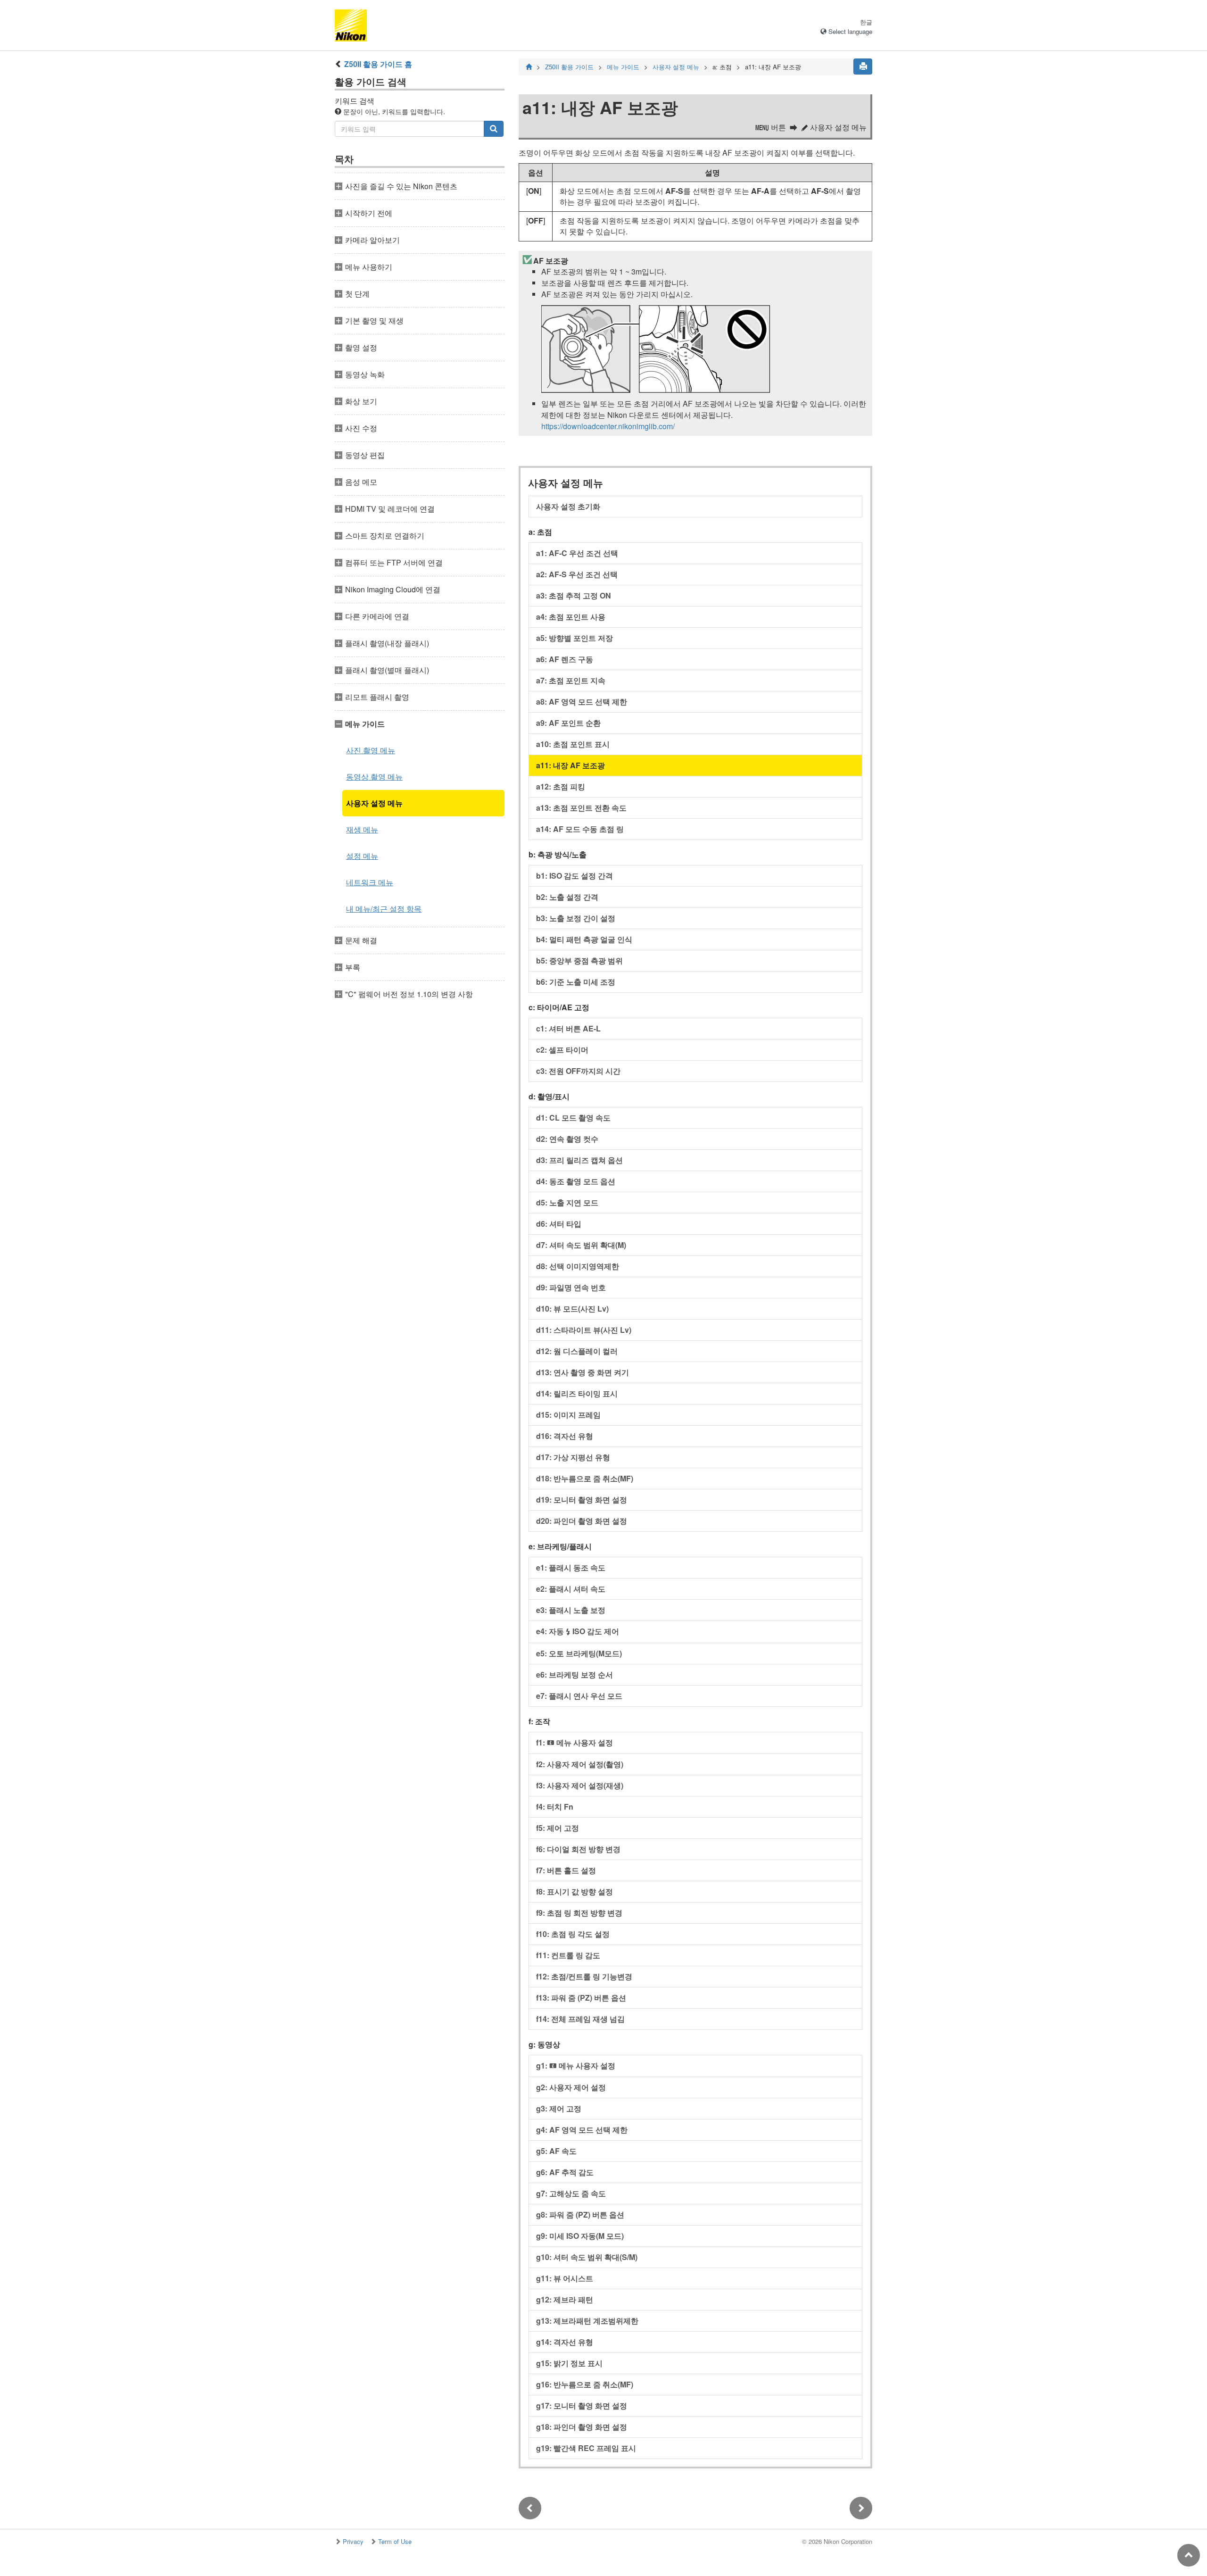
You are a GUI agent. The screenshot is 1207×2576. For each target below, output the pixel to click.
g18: (582, 2427)
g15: (569, 2363)
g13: (587, 2321)
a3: (574, 595)
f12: (584, 1976)
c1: (568, 1028)
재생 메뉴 (362, 829)
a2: (577, 574)
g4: (582, 2130)
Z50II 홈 (378, 64)
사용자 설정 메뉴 (374, 803)
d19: (582, 1500)
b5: (579, 960)
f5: (558, 1828)
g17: (582, 2406)
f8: (575, 1891)
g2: (571, 2087)
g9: (580, 2236)
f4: (555, 1807)
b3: (576, 918)
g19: (586, 2448)
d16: (565, 1436)
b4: (584, 939)
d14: (577, 1393)
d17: (573, 1457)
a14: (580, 829)
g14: (565, 2342)
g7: (571, 2193)
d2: (567, 1139)
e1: (571, 1567)
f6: (578, 1849)
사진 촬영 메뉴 (371, 750)
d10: (572, 1309)
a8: (582, 702)
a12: (561, 786)
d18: (585, 1478)
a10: (573, 744)
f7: (566, 1870)
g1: (576, 2065)
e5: (579, 1653)
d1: (573, 1118)
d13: (583, 1372)
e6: (575, 1674)
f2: (580, 1764)
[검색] (494, 129)
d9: (571, 1287)
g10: (587, 2257)
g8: (580, 2215)
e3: (571, 1610)
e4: (578, 1631)
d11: (584, 1330)
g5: (556, 2151)
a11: (570, 765)
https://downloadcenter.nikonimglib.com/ (608, 426)
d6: (559, 1224)
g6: (565, 2172)
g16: (585, 2384)
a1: (577, 553)
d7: (581, 1245)
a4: (571, 617)
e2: (571, 1589)
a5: (575, 638)
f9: (579, 1913)
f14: (580, 2019)
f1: (575, 1742)
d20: (582, 1521)
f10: (573, 1934)
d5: (567, 1202)
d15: (568, 1415)
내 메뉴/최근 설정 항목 (384, 909)
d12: (577, 1351)
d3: (579, 1160)
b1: (575, 876)
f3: (580, 1785)
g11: (565, 2278)
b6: (576, 982)
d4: (576, 1181)
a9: (568, 723)
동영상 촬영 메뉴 (374, 777)
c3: (578, 1071)
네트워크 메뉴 (370, 882)
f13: (581, 1998)
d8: (578, 1266)
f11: (568, 1955)
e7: (579, 1696)
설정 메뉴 (362, 856)
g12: (565, 2299)
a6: (565, 659)
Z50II (569, 67)
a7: (571, 680)
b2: (567, 897)
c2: (562, 1050)
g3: (559, 2108)
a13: (581, 808)
